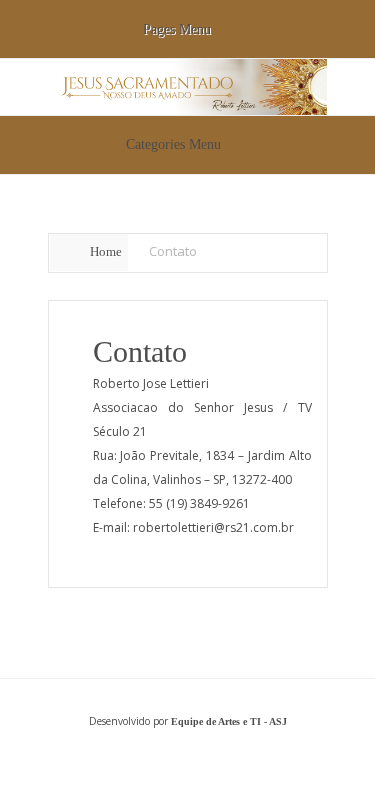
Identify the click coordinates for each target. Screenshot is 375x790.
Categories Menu (173, 144)
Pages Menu (177, 29)
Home (106, 251)
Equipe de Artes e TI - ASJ (229, 721)
